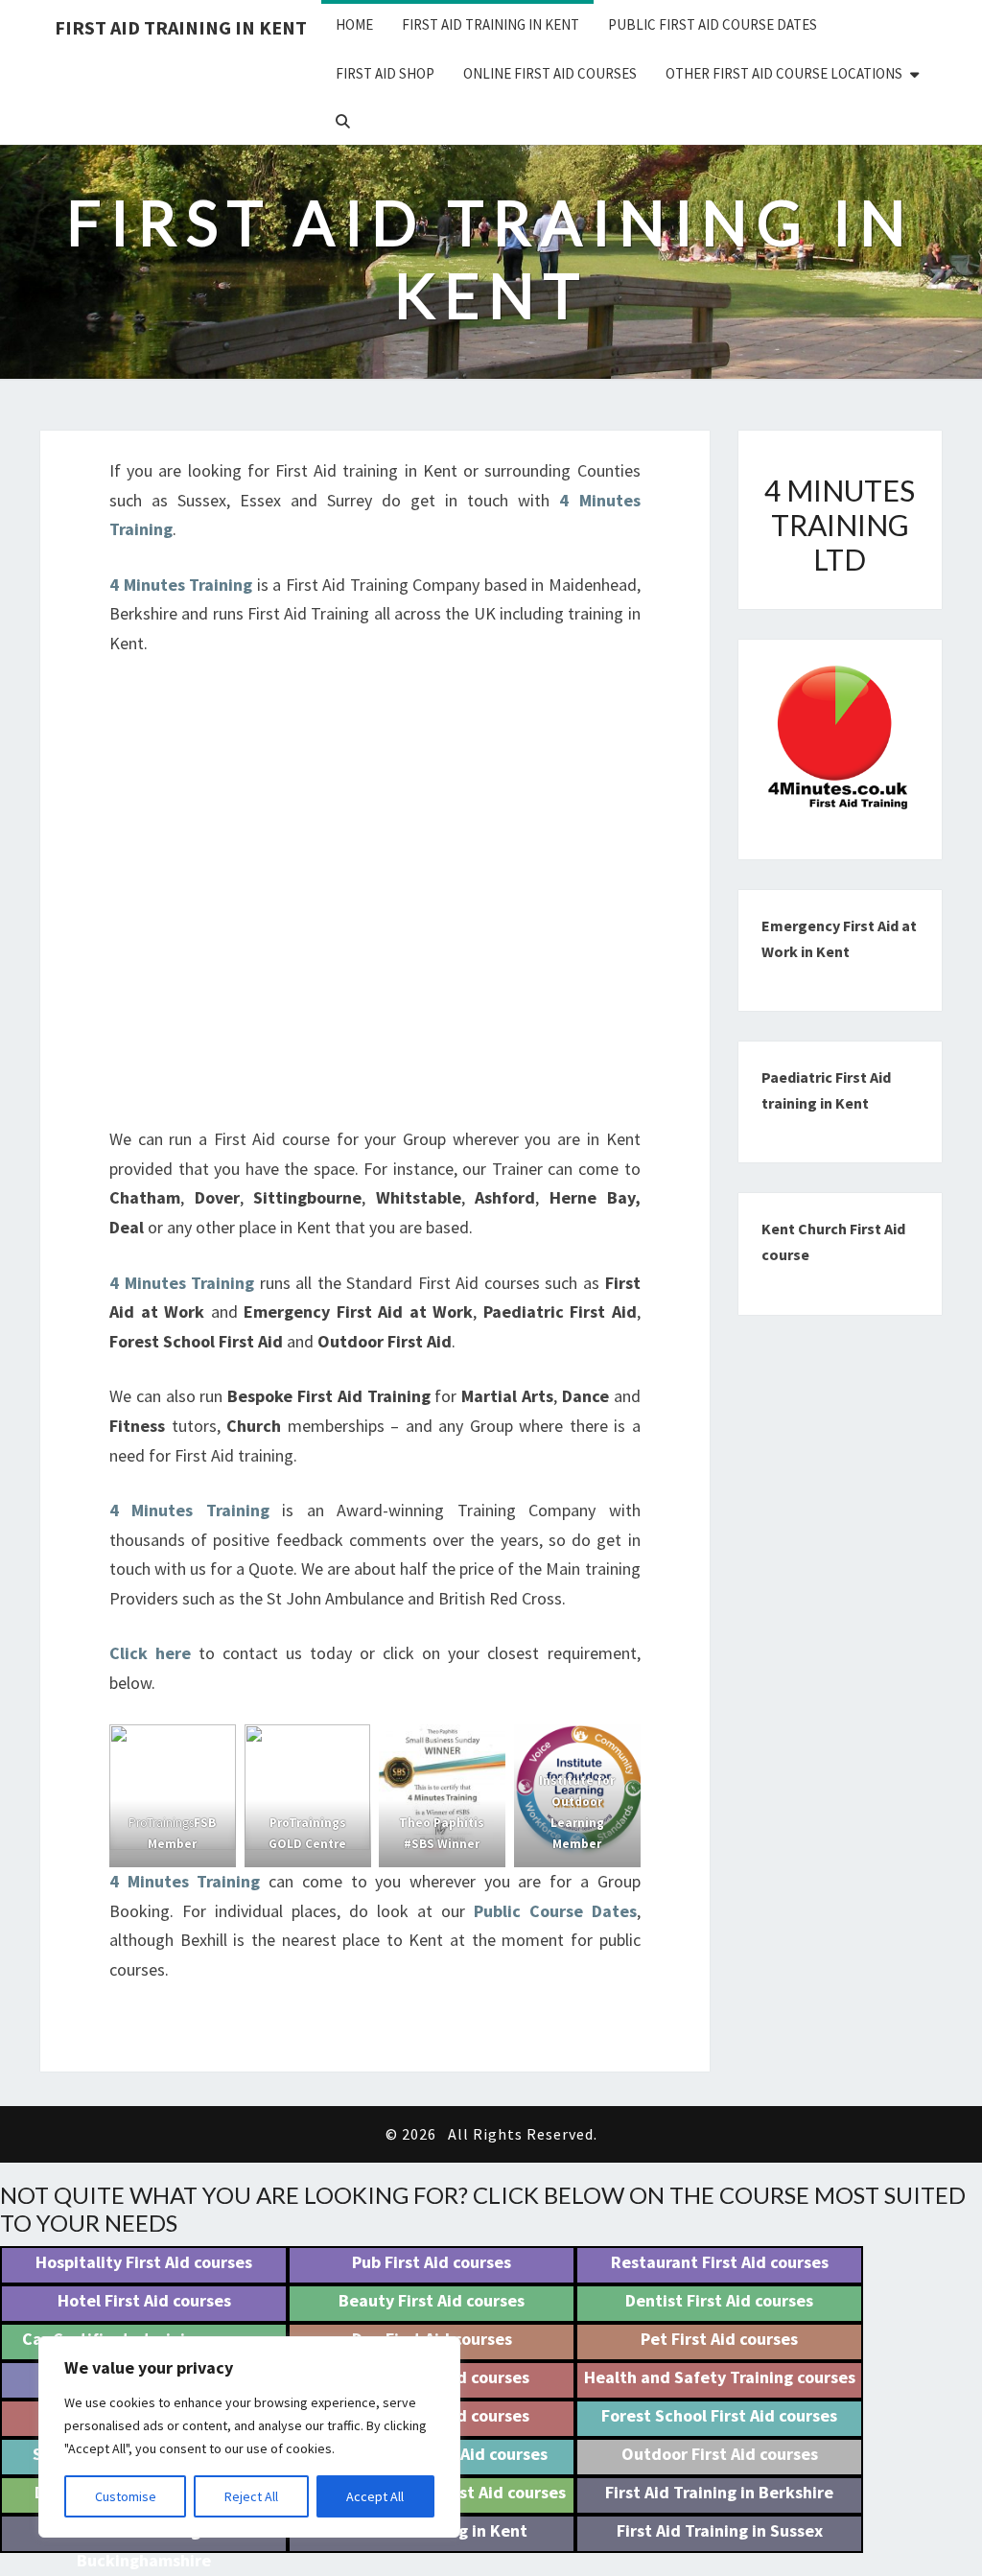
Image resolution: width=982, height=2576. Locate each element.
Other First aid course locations (784, 73)
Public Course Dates (555, 1911)
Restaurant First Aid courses (720, 2262)
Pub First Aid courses (432, 2262)
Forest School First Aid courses (719, 2415)
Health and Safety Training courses (720, 2377)
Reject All (251, 2496)
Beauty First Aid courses (432, 2300)
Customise (126, 2496)
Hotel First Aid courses (144, 2300)
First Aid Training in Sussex (720, 2530)
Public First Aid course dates (713, 24)
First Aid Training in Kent (181, 27)
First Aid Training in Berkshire (719, 2492)
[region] (249, 2437)
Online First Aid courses (550, 73)
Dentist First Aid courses (719, 2300)
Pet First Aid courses (719, 2339)
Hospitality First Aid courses (144, 2262)
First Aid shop (385, 73)
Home (354, 24)
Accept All (375, 2496)
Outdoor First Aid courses (720, 2454)
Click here (150, 1653)
